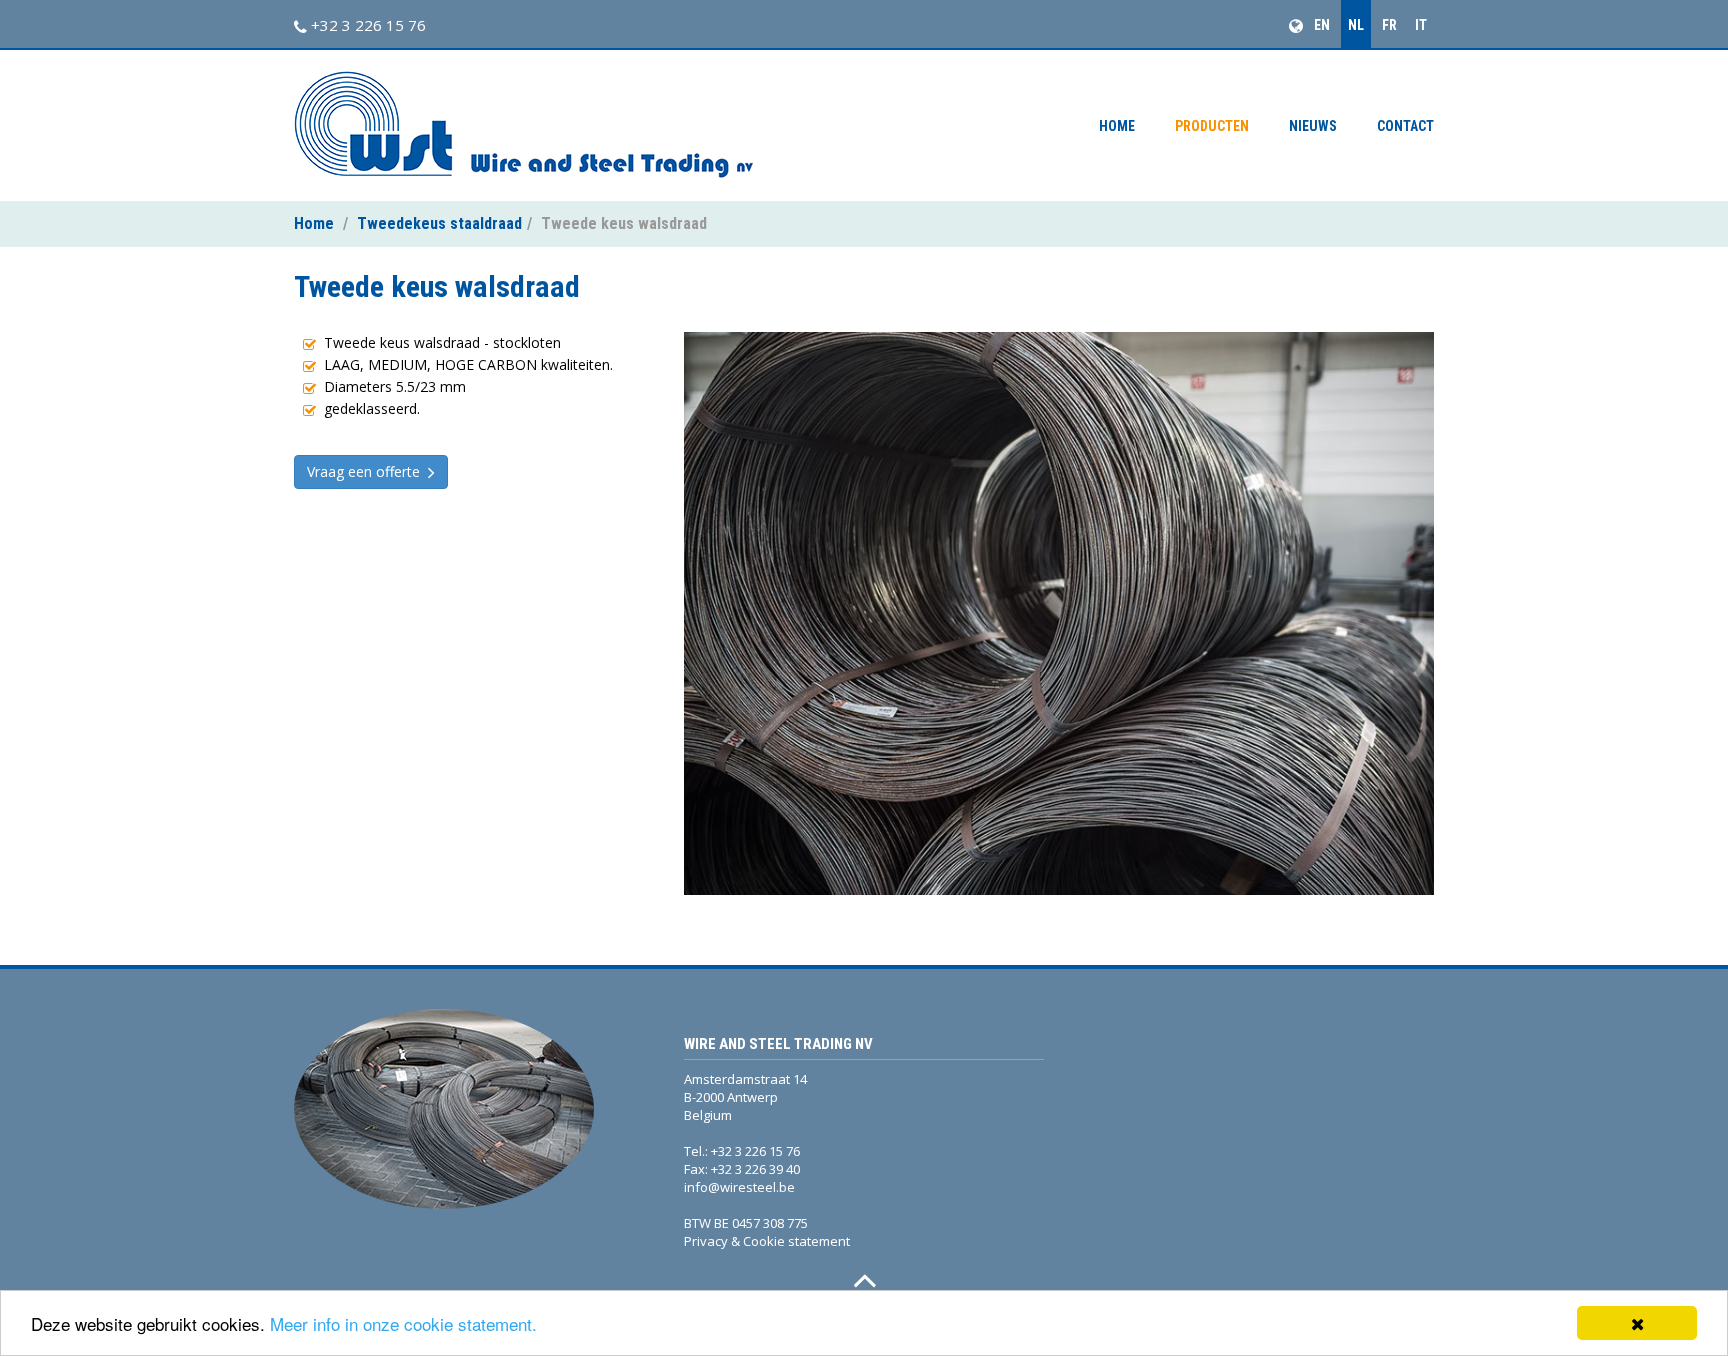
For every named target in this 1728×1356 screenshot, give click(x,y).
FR (1389, 25)
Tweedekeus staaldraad (439, 223)
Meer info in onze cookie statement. (403, 1323)
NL (1356, 25)
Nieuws (1313, 126)
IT (1421, 25)
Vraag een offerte (367, 471)
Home (1117, 126)
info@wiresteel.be (739, 1187)
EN (1322, 25)
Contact (1405, 126)
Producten (1212, 126)
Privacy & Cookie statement (767, 1241)
